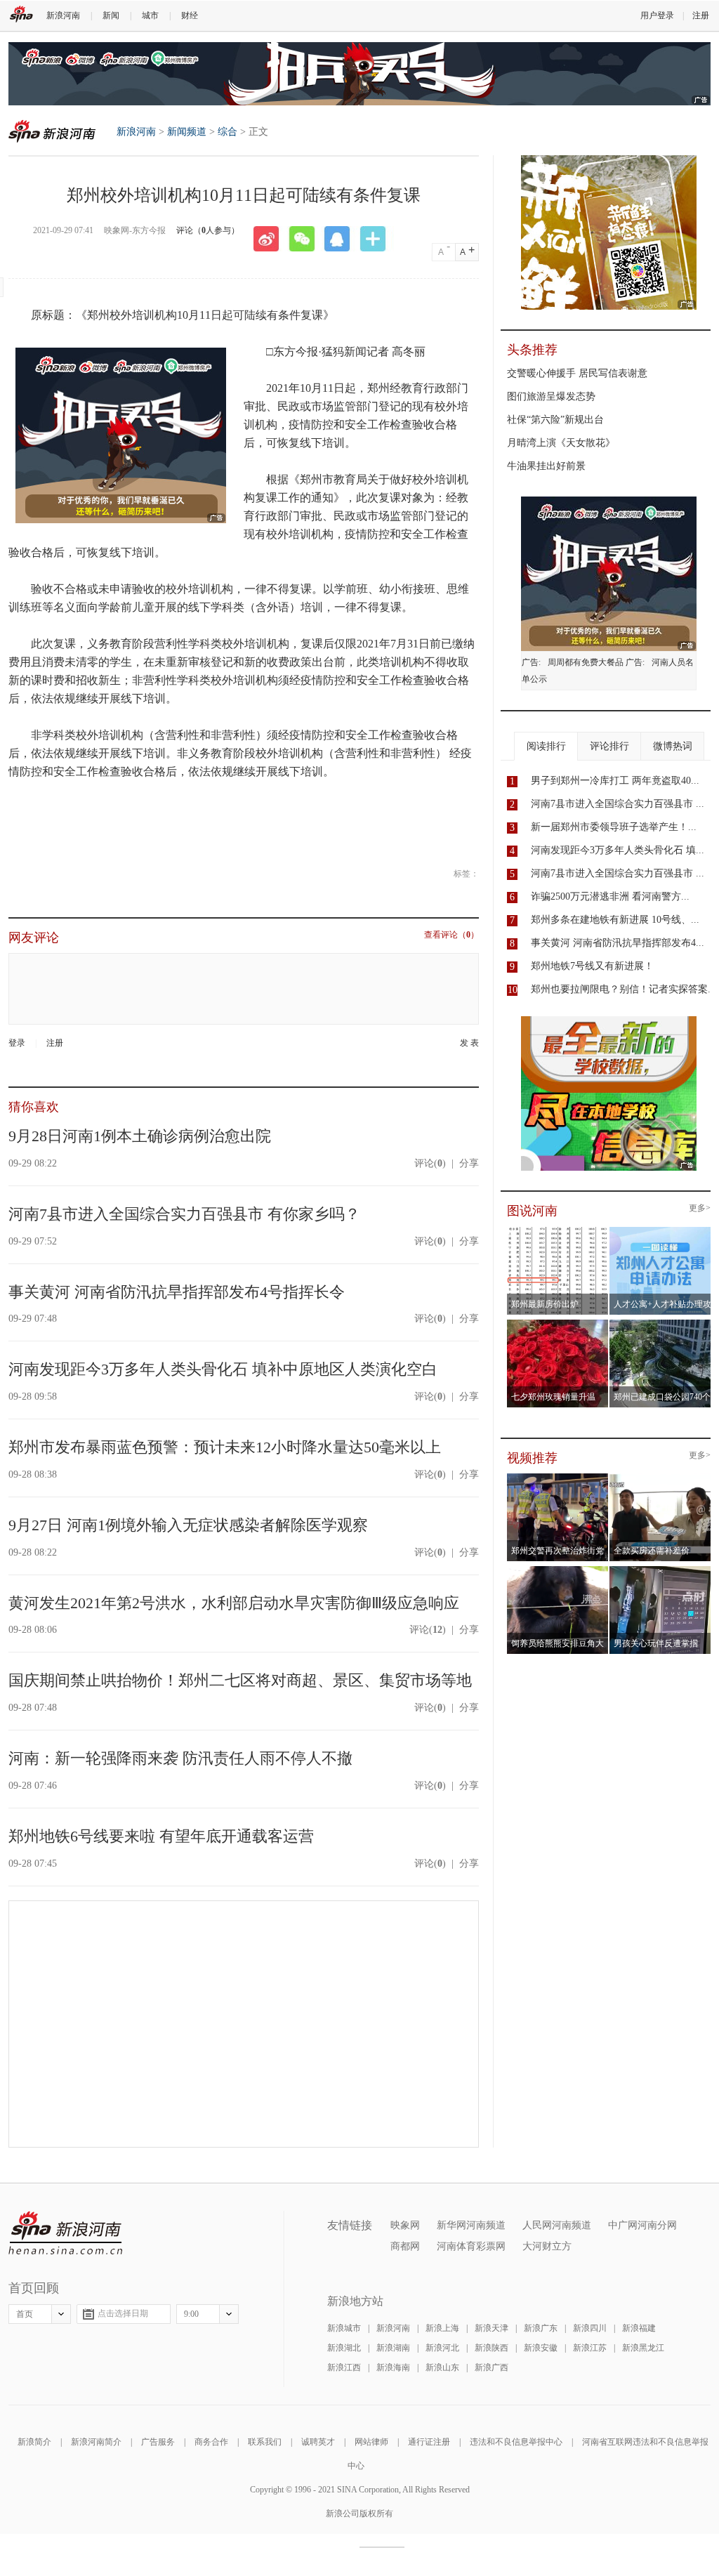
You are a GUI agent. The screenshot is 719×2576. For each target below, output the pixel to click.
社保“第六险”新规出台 (555, 420)
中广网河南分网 (642, 2225)
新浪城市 (344, 2328)
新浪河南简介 (96, 2442)
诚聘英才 (318, 2442)
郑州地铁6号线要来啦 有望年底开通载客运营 (161, 1836)
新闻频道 (187, 132)
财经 (190, 15)
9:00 (191, 2314)
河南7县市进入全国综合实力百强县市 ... (618, 804)
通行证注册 (429, 2442)
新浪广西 (492, 2367)
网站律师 (371, 2442)
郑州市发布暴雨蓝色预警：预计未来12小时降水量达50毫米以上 (225, 1447)
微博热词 (673, 746)
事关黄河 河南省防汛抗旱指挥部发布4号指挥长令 (177, 1292)
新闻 (111, 15)
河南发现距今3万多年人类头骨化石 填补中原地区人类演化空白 (223, 1369)
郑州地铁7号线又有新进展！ (592, 966)
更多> (700, 1208)
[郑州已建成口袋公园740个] (660, 1324)
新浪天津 (492, 2328)
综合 (227, 132)
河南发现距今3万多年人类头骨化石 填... (618, 850)
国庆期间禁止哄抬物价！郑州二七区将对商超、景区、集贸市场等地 (240, 1680)
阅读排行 (546, 746)
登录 (17, 1043)
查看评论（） (451, 935)
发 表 (469, 1043)
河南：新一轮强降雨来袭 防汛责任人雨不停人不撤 (180, 1758)
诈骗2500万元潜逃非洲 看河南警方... (610, 896)
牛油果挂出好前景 (546, 466)
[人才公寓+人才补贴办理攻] (660, 1231)
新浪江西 (344, 2367)
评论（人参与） (208, 230)
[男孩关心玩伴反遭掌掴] (660, 1570)
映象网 (405, 2225)
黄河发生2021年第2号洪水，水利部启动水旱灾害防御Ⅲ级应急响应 (234, 1603)
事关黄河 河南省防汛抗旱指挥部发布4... (618, 943)
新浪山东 (442, 2367)
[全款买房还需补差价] (660, 1478)
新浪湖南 (393, 2348)
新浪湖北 (344, 2348)
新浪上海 (442, 2328)
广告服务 (158, 2442)
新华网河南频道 (471, 2225)
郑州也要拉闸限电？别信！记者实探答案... (624, 989)
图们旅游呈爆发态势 (551, 396)
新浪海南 (393, 2367)
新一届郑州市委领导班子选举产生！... (614, 827)
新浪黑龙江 (643, 2348)
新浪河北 (442, 2348)
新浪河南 (63, 15)
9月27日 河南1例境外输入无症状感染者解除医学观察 (188, 1525)
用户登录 (657, 15)
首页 (25, 2314)
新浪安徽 (541, 2348)
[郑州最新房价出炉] (558, 1231)
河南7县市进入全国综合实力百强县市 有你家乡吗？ (184, 1214)
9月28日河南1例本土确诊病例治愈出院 (140, 1136)
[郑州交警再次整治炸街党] (558, 1478)
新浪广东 (541, 2328)
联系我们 (265, 2442)
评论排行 (609, 746)
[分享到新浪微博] (271, 239)
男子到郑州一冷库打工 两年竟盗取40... (615, 781)
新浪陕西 (492, 2348)
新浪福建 (639, 2328)
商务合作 (211, 2442)
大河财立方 (547, 2246)
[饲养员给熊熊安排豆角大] (558, 1570)
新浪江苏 (590, 2348)
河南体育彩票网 (471, 2246)
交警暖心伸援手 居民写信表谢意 (577, 373)
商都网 (405, 2246)
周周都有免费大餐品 (586, 662)
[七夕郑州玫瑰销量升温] (558, 1324)
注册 (701, 15)
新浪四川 (590, 2328)
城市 (150, 15)
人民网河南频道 (557, 2225)
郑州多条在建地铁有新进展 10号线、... (615, 920)
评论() (430, 1163)
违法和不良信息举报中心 (516, 2442)
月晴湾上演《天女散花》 (561, 443)
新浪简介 (34, 2442)
